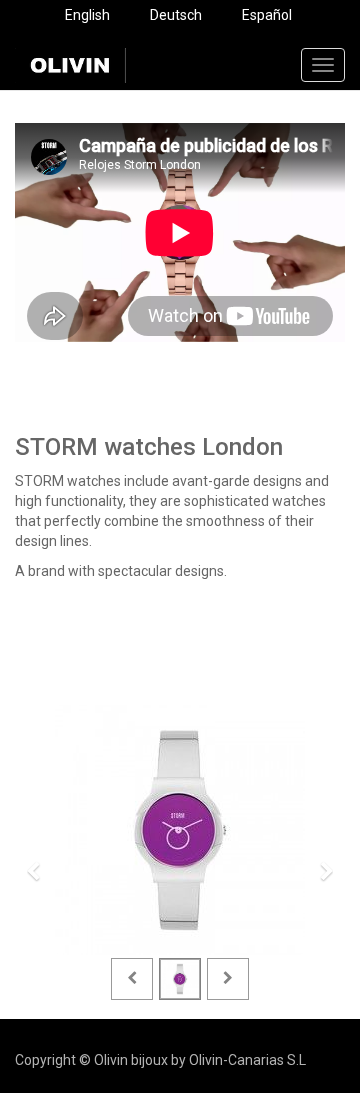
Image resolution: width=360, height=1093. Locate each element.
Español (267, 15)
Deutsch (176, 15)
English (87, 15)
